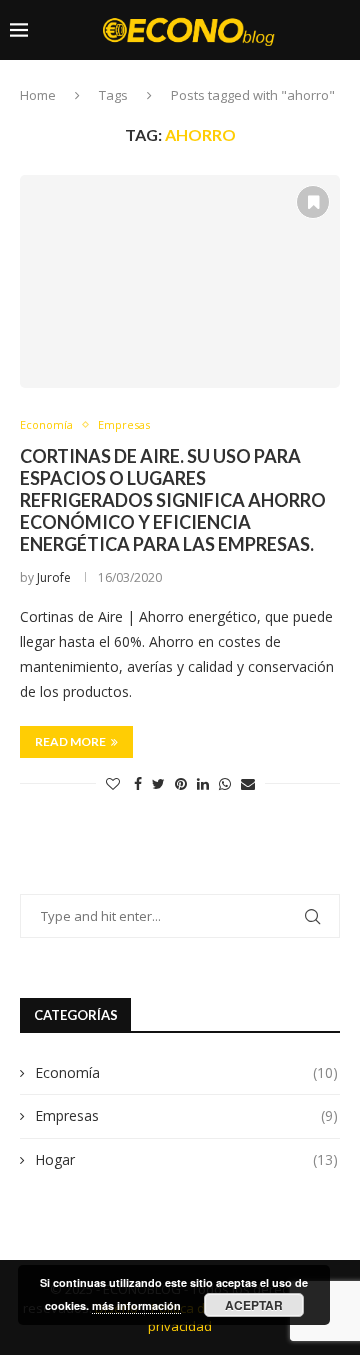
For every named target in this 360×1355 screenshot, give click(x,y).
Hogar (186, 1159)
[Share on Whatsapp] (225, 783)
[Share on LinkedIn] (203, 783)
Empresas (186, 1115)
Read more (70, 741)
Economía (186, 1072)
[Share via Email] (248, 783)
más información (136, 1305)
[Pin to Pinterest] (181, 783)
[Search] (340, 107)
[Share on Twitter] (158, 783)
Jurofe (54, 577)
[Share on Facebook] (138, 783)
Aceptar (254, 1305)
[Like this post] (113, 783)
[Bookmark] (189, 68)
